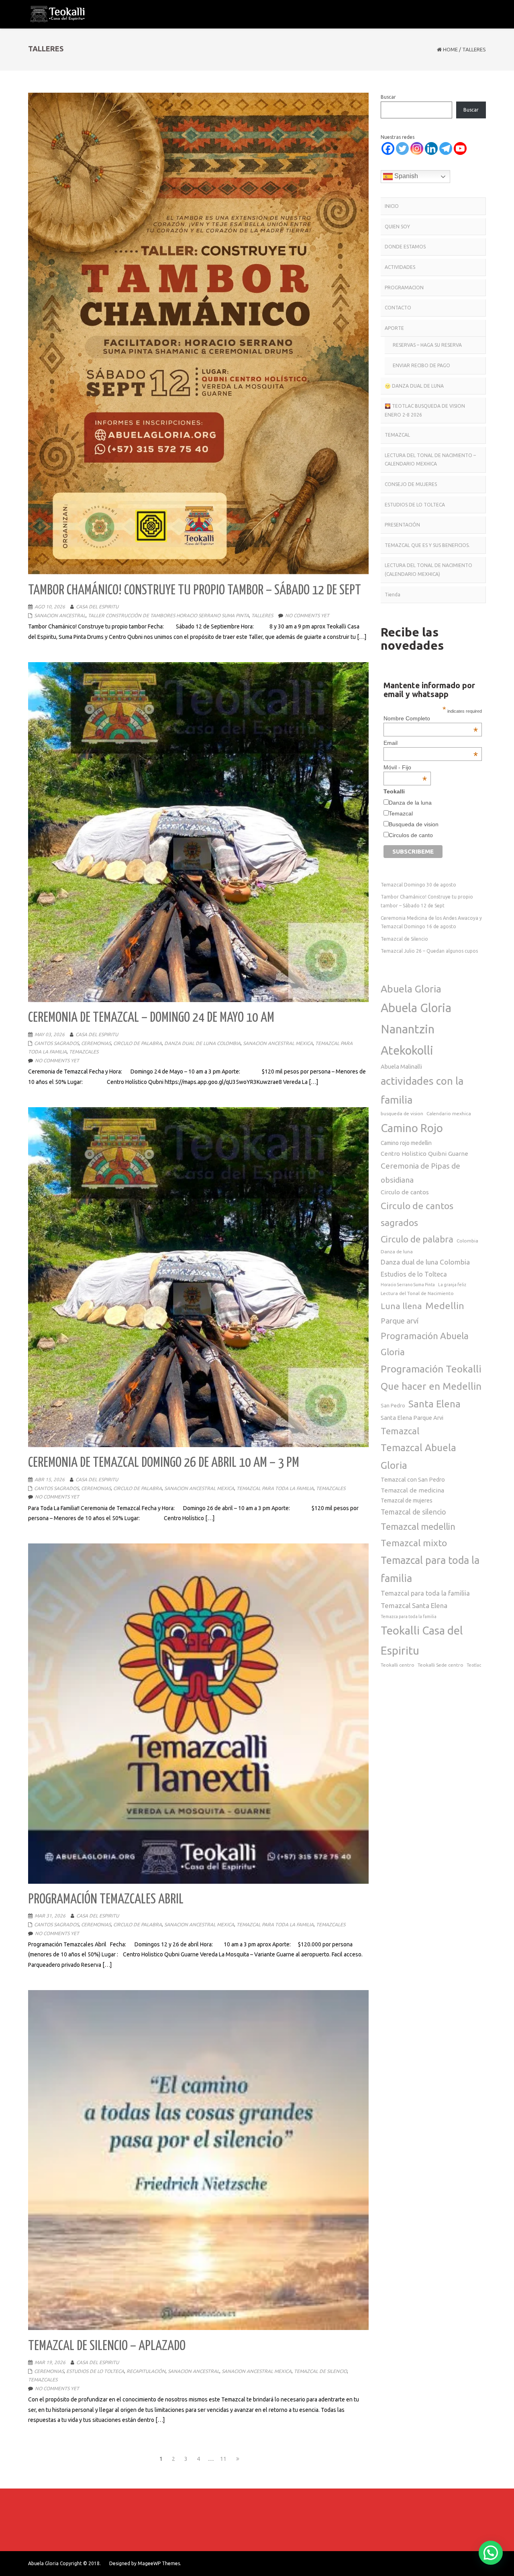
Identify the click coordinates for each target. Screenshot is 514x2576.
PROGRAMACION (404, 288)
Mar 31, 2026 (50, 1916)
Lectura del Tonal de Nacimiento (417, 1293)
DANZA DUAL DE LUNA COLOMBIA (202, 1043)
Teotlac (474, 1665)
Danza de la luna (410, 803)
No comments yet (307, 615)
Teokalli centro (398, 1665)
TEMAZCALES (84, 1052)
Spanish (405, 176)
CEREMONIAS (96, 1043)
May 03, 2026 (50, 1034)
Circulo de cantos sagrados (417, 1214)
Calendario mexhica (449, 1113)
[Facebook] (388, 148)
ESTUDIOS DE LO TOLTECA (95, 2371)
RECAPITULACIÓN (146, 2371)
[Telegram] (446, 148)
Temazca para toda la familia (409, 1616)
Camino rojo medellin (406, 1143)
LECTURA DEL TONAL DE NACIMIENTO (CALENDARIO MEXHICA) (428, 570)
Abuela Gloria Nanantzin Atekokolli (416, 1029)
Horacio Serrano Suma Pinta (408, 1285)
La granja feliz (452, 1285)
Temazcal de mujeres (407, 1500)
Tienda (393, 595)
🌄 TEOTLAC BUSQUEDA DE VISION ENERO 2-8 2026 (425, 410)
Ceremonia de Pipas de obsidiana (420, 1173)
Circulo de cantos (405, 1192)
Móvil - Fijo (405, 767)
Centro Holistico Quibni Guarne (424, 1154)
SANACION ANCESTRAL (60, 615)
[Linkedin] (431, 148)
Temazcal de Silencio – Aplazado (107, 2346)
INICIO (392, 206)
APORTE (394, 328)
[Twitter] (402, 148)
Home (450, 49)
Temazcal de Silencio (404, 939)
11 (224, 2459)
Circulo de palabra (417, 1239)
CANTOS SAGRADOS (56, 1043)
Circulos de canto (411, 835)
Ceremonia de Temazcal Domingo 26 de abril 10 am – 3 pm (164, 1463)
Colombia (467, 1241)
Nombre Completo (430, 718)
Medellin (445, 1305)
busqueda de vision (402, 1113)
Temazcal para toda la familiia (425, 1593)
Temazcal (401, 813)
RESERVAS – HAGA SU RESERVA (427, 345)
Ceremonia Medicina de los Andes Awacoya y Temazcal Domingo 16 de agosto (431, 922)
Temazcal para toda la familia (430, 1569)
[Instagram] (417, 148)
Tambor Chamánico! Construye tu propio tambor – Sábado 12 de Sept (195, 591)
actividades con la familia (422, 1090)
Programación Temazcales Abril (106, 1900)
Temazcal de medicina (412, 1490)
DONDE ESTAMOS (405, 247)
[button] (491, 2553)
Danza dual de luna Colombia (425, 1262)
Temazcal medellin (418, 1526)
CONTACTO (398, 308)
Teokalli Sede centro (441, 1665)
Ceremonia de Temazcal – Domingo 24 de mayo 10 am (151, 1018)
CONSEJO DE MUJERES (411, 484)
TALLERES (262, 615)
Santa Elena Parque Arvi (412, 1418)
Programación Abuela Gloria (425, 1344)
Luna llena (401, 1306)
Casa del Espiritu (97, 607)
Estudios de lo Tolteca (414, 1274)
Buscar (388, 97)
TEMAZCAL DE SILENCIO (320, 2371)
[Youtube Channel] (460, 148)
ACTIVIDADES (400, 267)
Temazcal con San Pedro (413, 1479)
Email (430, 743)
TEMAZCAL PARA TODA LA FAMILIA (275, 1488)
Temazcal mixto (414, 1543)
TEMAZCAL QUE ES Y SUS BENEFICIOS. (427, 545)
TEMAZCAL (397, 435)
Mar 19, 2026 (50, 2362)
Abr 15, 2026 (50, 1479)
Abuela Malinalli (401, 1066)
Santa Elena (434, 1404)
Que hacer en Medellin (431, 1386)
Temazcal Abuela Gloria (418, 1456)
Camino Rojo (412, 1128)
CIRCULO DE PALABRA (138, 1043)
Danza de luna (397, 1251)
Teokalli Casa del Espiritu (422, 1640)
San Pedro (393, 1405)
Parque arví (400, 1321)
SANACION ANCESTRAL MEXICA (278, 1043)
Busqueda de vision (414, 824)
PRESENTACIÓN (402, 525)
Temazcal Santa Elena (414, 1605)
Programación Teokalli (431, 1369)
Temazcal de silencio (413, 1512)
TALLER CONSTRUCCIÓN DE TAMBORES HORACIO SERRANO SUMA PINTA (168, 615)
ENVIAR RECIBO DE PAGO (421, 365)
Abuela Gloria (411, 989)
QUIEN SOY (397, 227)
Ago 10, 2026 (50, 607)
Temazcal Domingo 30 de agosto (418, 885)
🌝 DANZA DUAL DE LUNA (414, 386)
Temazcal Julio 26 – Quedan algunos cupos (429, 951)
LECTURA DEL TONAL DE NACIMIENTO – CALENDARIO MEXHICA (430, 460)
